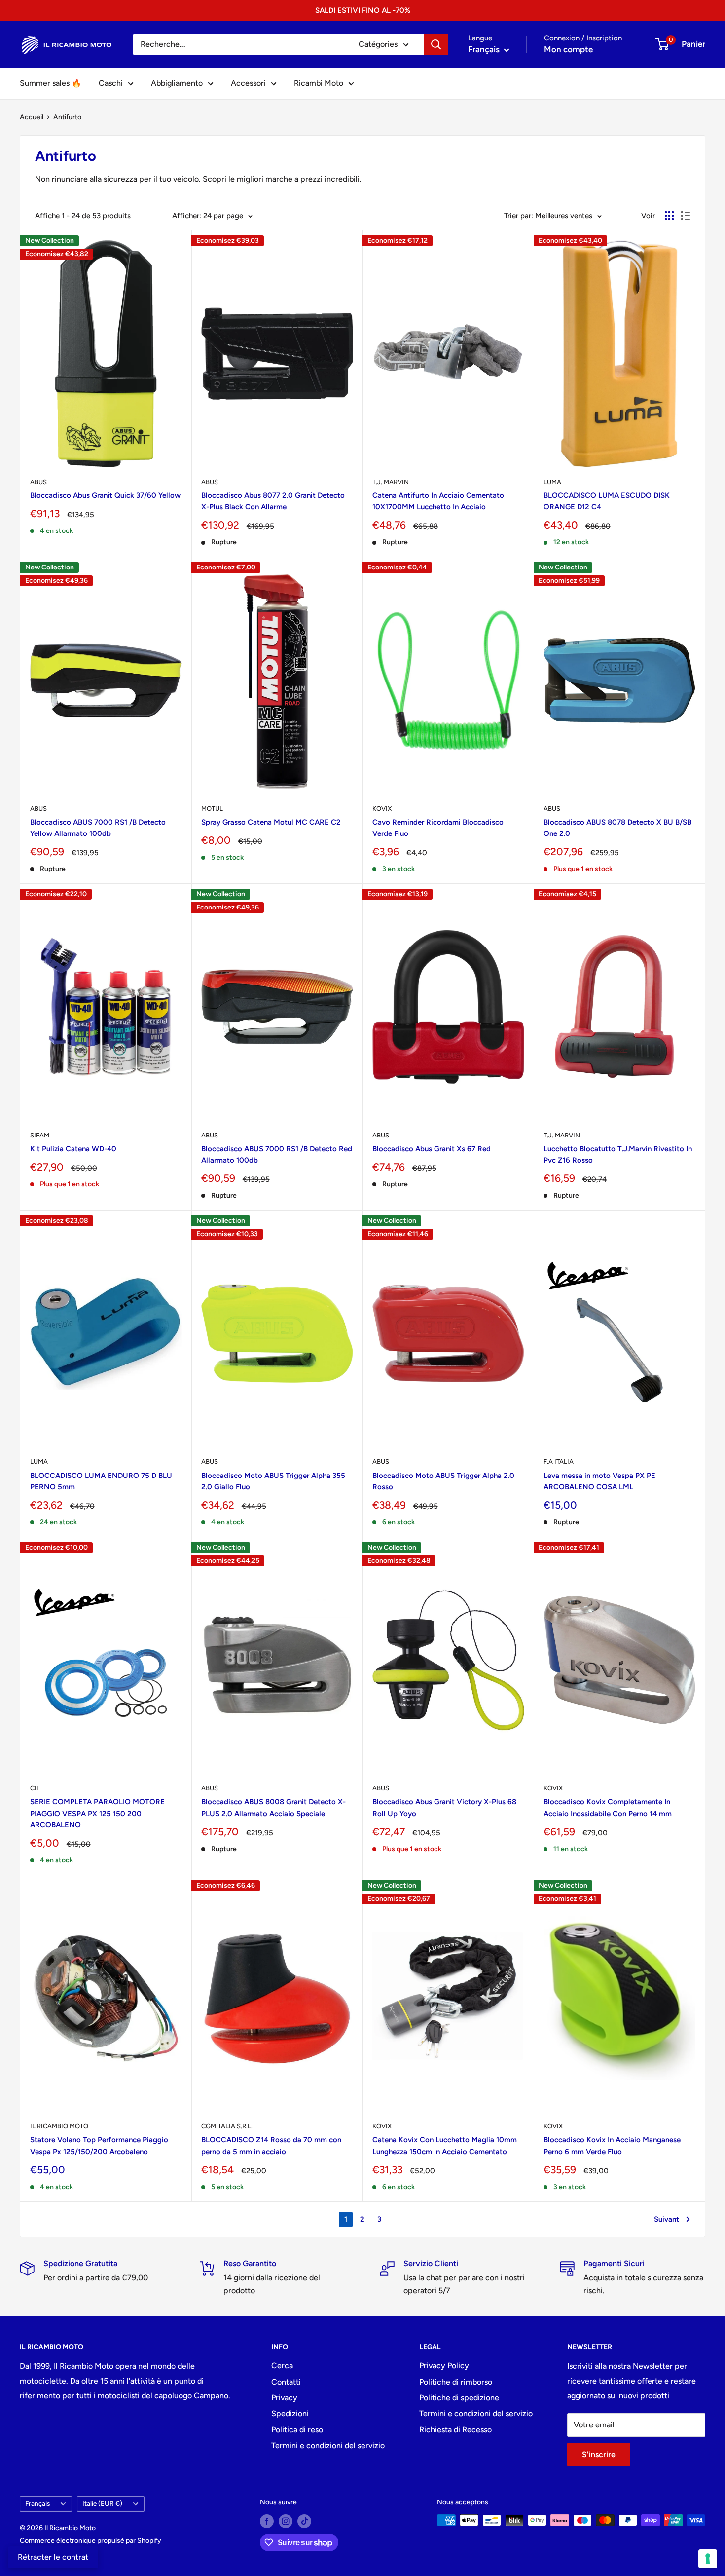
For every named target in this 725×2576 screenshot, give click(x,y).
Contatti (286, 2382)
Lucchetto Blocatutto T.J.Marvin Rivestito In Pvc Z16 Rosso (618, 1155)
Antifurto (67, 117)
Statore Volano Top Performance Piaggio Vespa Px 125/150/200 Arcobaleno (99, 2145)
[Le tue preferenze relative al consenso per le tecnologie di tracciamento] (708, 2559)
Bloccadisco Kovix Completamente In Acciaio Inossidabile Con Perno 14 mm (608, 1807)
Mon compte (568, 49)
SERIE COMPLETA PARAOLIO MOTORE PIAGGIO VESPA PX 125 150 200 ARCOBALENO (97, 1813)
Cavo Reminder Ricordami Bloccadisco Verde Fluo (438, 828)
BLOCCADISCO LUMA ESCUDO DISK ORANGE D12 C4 (607, 501)
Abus (38, 482)
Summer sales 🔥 (51, 83)
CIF (35, 1788)
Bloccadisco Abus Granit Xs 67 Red (432, 1149)
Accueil (32, 117)
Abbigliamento (177, 83)
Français (37, 2503)
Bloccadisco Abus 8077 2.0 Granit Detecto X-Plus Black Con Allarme (273, 501)
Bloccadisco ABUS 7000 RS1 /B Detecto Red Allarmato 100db (277, 1155)
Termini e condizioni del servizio (328, 2445)
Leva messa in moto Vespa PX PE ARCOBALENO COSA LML (599, 1481)
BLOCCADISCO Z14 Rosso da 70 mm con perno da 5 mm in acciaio (271, 2145)
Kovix (382, 809)
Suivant (667, 2219)
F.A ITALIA (559, 1461)
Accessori (248, 83)
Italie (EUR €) (102, 2503)
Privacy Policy (444, 2366)
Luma (552, 482)
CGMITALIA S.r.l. (227, 2126)
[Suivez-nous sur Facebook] (267, 2521)
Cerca (282, 2366)
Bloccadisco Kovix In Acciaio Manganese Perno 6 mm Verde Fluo (612, 2145)
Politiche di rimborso (456, 2382)
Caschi (111, 83)
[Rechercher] (436, 44)
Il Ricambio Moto (59, 2126)
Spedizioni (290, 2413)
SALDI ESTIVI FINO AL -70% (363, 10)
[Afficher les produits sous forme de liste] (686, 216)
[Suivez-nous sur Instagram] (286, 2521)
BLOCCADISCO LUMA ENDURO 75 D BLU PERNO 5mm (101, 1481)
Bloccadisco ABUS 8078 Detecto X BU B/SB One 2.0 (617, 828)
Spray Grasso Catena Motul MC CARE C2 (271, 822)
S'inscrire (599, 2454)
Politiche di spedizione (459, 2398)
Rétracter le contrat (53, 2557)
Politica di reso (297, 2430)
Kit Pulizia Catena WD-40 (73, 1149)
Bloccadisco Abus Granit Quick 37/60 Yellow (105, 495)
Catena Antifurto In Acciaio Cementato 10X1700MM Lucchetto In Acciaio (438, 501)
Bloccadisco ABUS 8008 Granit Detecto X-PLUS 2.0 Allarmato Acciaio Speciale (273, 1807)
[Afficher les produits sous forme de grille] (669, 216)
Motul (212, 809)
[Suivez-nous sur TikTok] (304, 2521)
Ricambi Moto (319, 83)
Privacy (284, 2398)
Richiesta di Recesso (455, 2430)
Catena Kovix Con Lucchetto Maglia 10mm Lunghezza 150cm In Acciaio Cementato (445, 2145)
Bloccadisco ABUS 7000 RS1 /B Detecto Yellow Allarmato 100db (98, 828)
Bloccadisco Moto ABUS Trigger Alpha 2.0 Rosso (443, 1481)
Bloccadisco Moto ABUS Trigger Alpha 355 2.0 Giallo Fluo (273, 1481)
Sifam (40, 1135)
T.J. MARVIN (391, 482)
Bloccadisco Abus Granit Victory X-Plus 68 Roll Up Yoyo (444, 1807)
